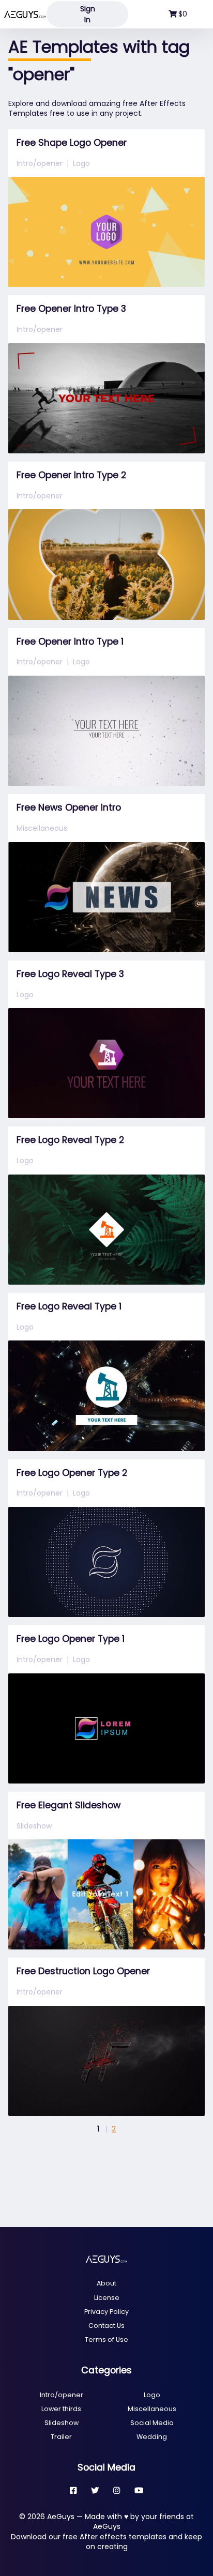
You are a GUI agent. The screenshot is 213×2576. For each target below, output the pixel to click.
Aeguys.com (25, 14)
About (106, 2283)
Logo (81, 163)
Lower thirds (61, 2409)
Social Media (152, 2423)
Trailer (61, 2437)
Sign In (88, 14)
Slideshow (34, 1826)
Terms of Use (106, 2339)
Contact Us (106, 2326)
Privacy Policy (106, 2312)
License (107, 2298)
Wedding (152, 2437)
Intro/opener (40, 163)
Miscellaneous (42, 828)
